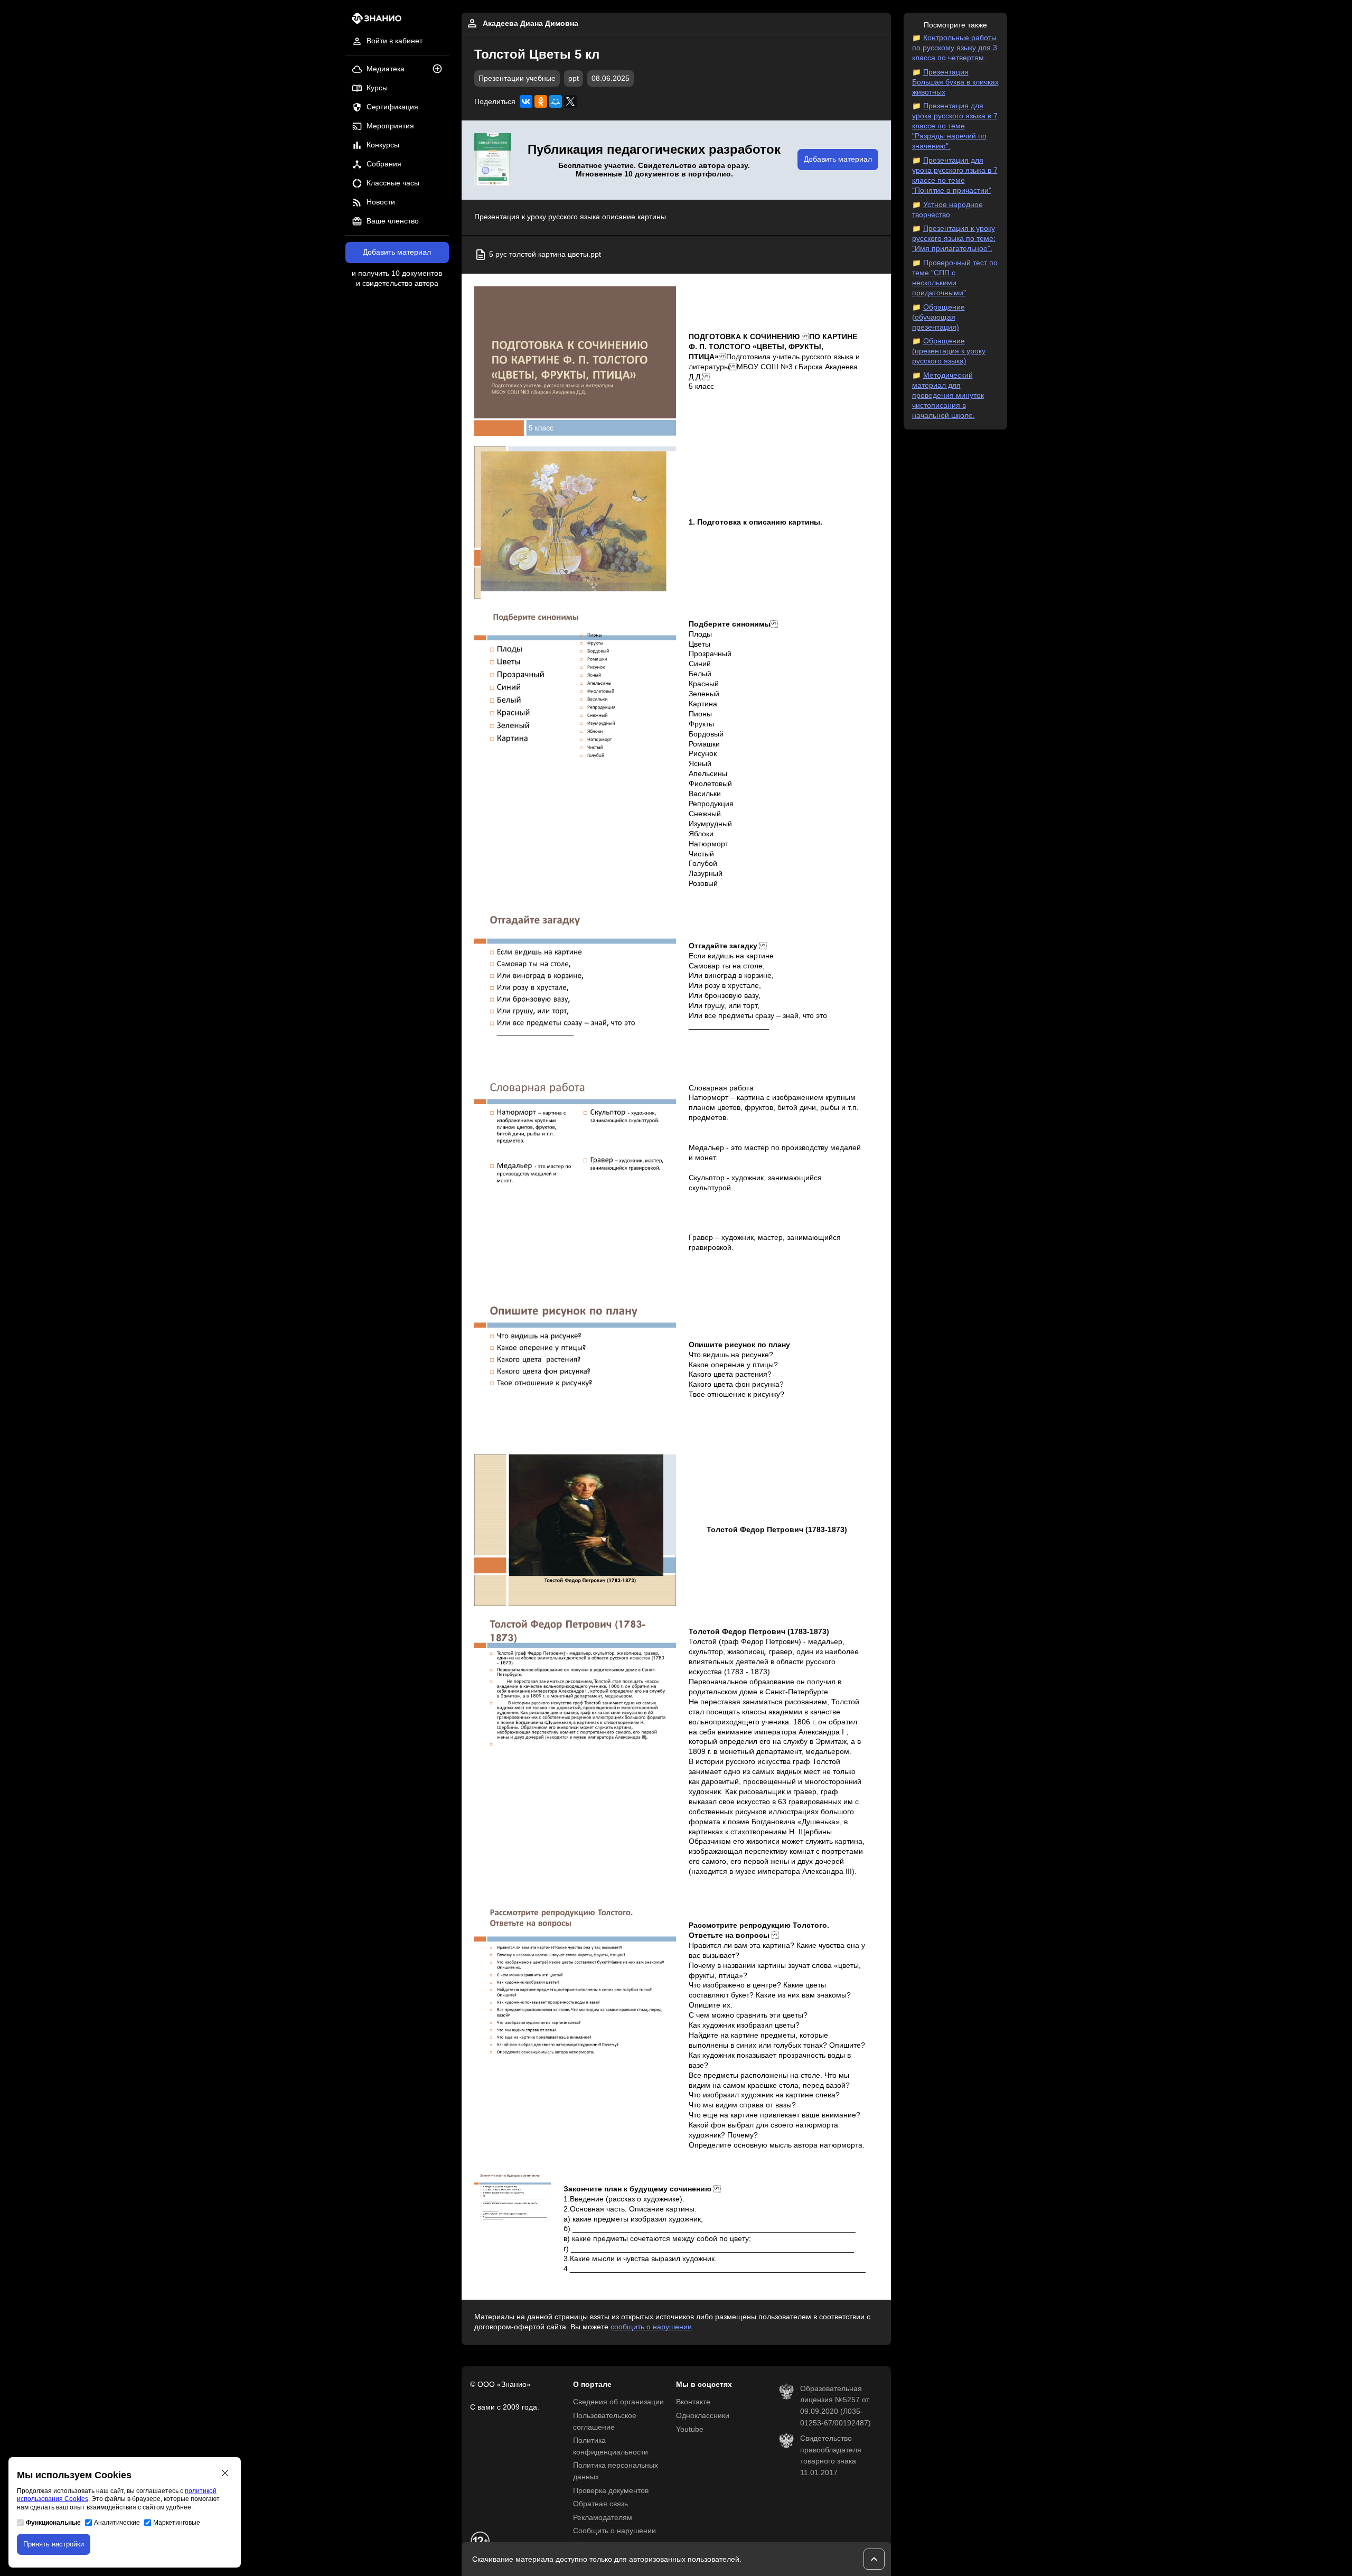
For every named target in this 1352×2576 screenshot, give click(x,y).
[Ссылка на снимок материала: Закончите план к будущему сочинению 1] (513, 2201)
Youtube (690, 2429)
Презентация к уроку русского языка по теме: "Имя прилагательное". (954, 239)
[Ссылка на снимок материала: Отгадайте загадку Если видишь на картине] (575, 986)
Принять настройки (54, 2544)
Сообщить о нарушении (614, 2531)
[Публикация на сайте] (440, 69)
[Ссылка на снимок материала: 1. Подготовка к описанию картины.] (575, 522)
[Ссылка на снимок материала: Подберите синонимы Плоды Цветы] (575, 683)
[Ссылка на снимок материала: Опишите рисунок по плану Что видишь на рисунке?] (575, 1370)
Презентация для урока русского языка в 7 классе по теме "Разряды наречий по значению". (955, 126)
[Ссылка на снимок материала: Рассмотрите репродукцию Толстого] (575, 1984)
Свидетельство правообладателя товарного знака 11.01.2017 (831, 2456)
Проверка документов (611, 2491)
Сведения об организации (618, 2402)
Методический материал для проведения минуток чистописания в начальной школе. (948, 395)
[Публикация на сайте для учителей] (493, 160)
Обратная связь (600, 2504)
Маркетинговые (177, 2523)
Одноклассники (703, 2416)
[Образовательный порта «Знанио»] (374, 21)
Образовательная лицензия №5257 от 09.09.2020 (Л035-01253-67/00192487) (835, 2406)
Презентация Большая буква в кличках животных (955, 82)
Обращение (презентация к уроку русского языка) (949, 351)
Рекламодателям (603, 2518)
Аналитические (117, 2523)
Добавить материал (397, 252)
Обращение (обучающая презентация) (938, 317)
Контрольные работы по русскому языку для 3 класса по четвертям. (955, 48)
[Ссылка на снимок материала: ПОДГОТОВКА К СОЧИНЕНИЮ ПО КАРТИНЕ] (575, 362)
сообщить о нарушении (651, 2327)
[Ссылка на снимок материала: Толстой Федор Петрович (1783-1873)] (575, 1530)
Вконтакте (693, 2402)
